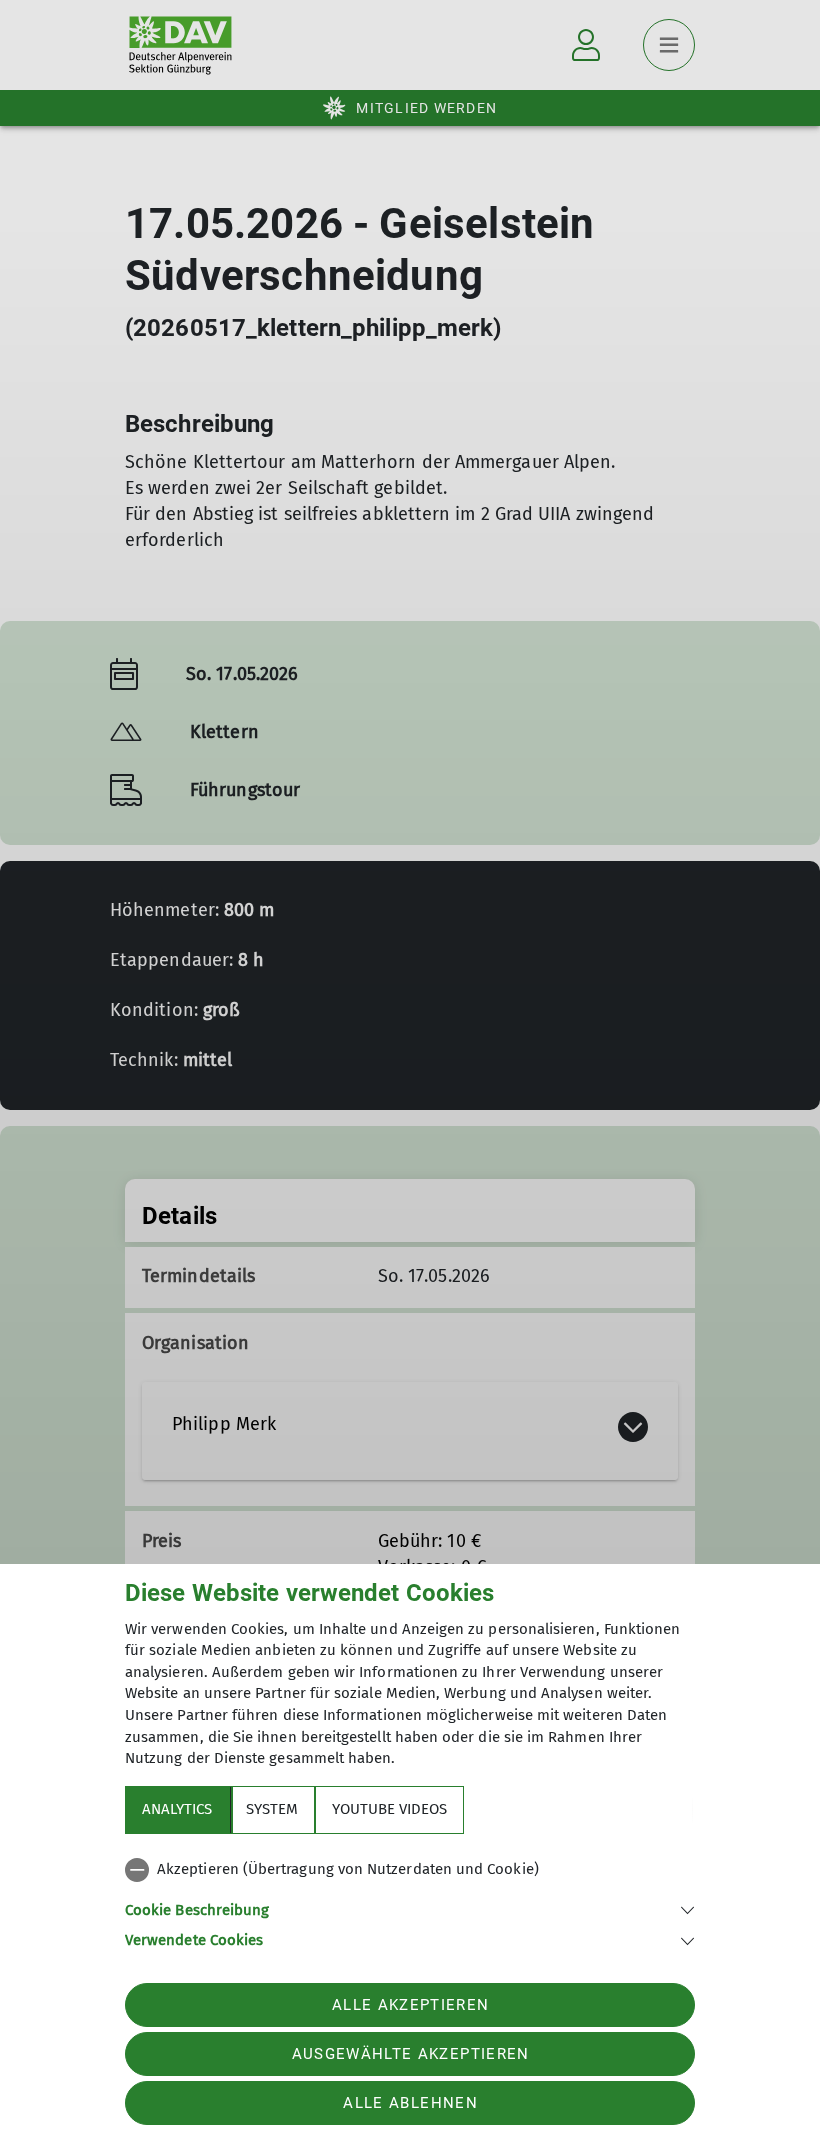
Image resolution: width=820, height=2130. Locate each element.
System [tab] (272, 1809)
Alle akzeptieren (410, 2005)
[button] (410, 1908)
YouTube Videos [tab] (389, 1809)
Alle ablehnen (410, 2103)
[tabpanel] (410, 1901)
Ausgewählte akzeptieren (411, 2054)
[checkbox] (410, 1870)
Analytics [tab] (177, 1809)
